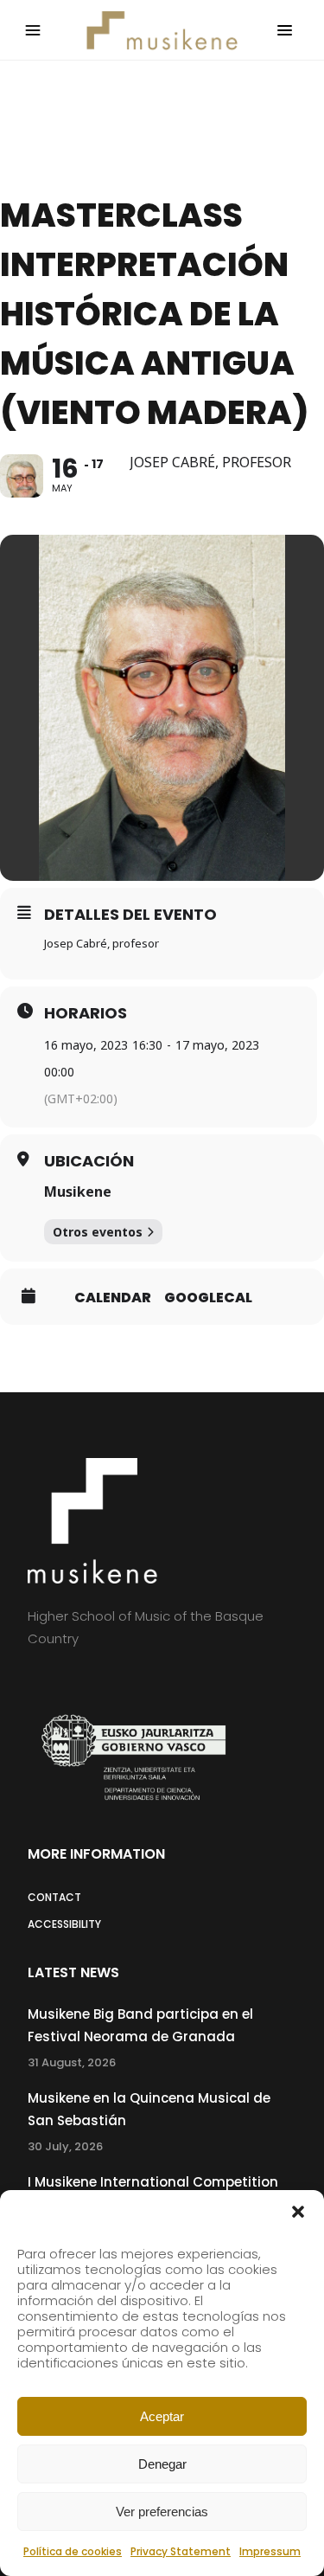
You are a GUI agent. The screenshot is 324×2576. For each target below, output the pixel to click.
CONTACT (54, 1897)
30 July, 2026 (65, 2146)
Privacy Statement (181, 2551)
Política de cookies (73, 2551)
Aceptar (162, 2416)
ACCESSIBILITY (64, 1924)
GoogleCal (208, 1298)
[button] (298, 2212)
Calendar (113, 1298)
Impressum (270, 2551)
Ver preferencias (162, 2512)
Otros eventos (98, 1232)
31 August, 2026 (72, 2062)
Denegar (162, 2464)
